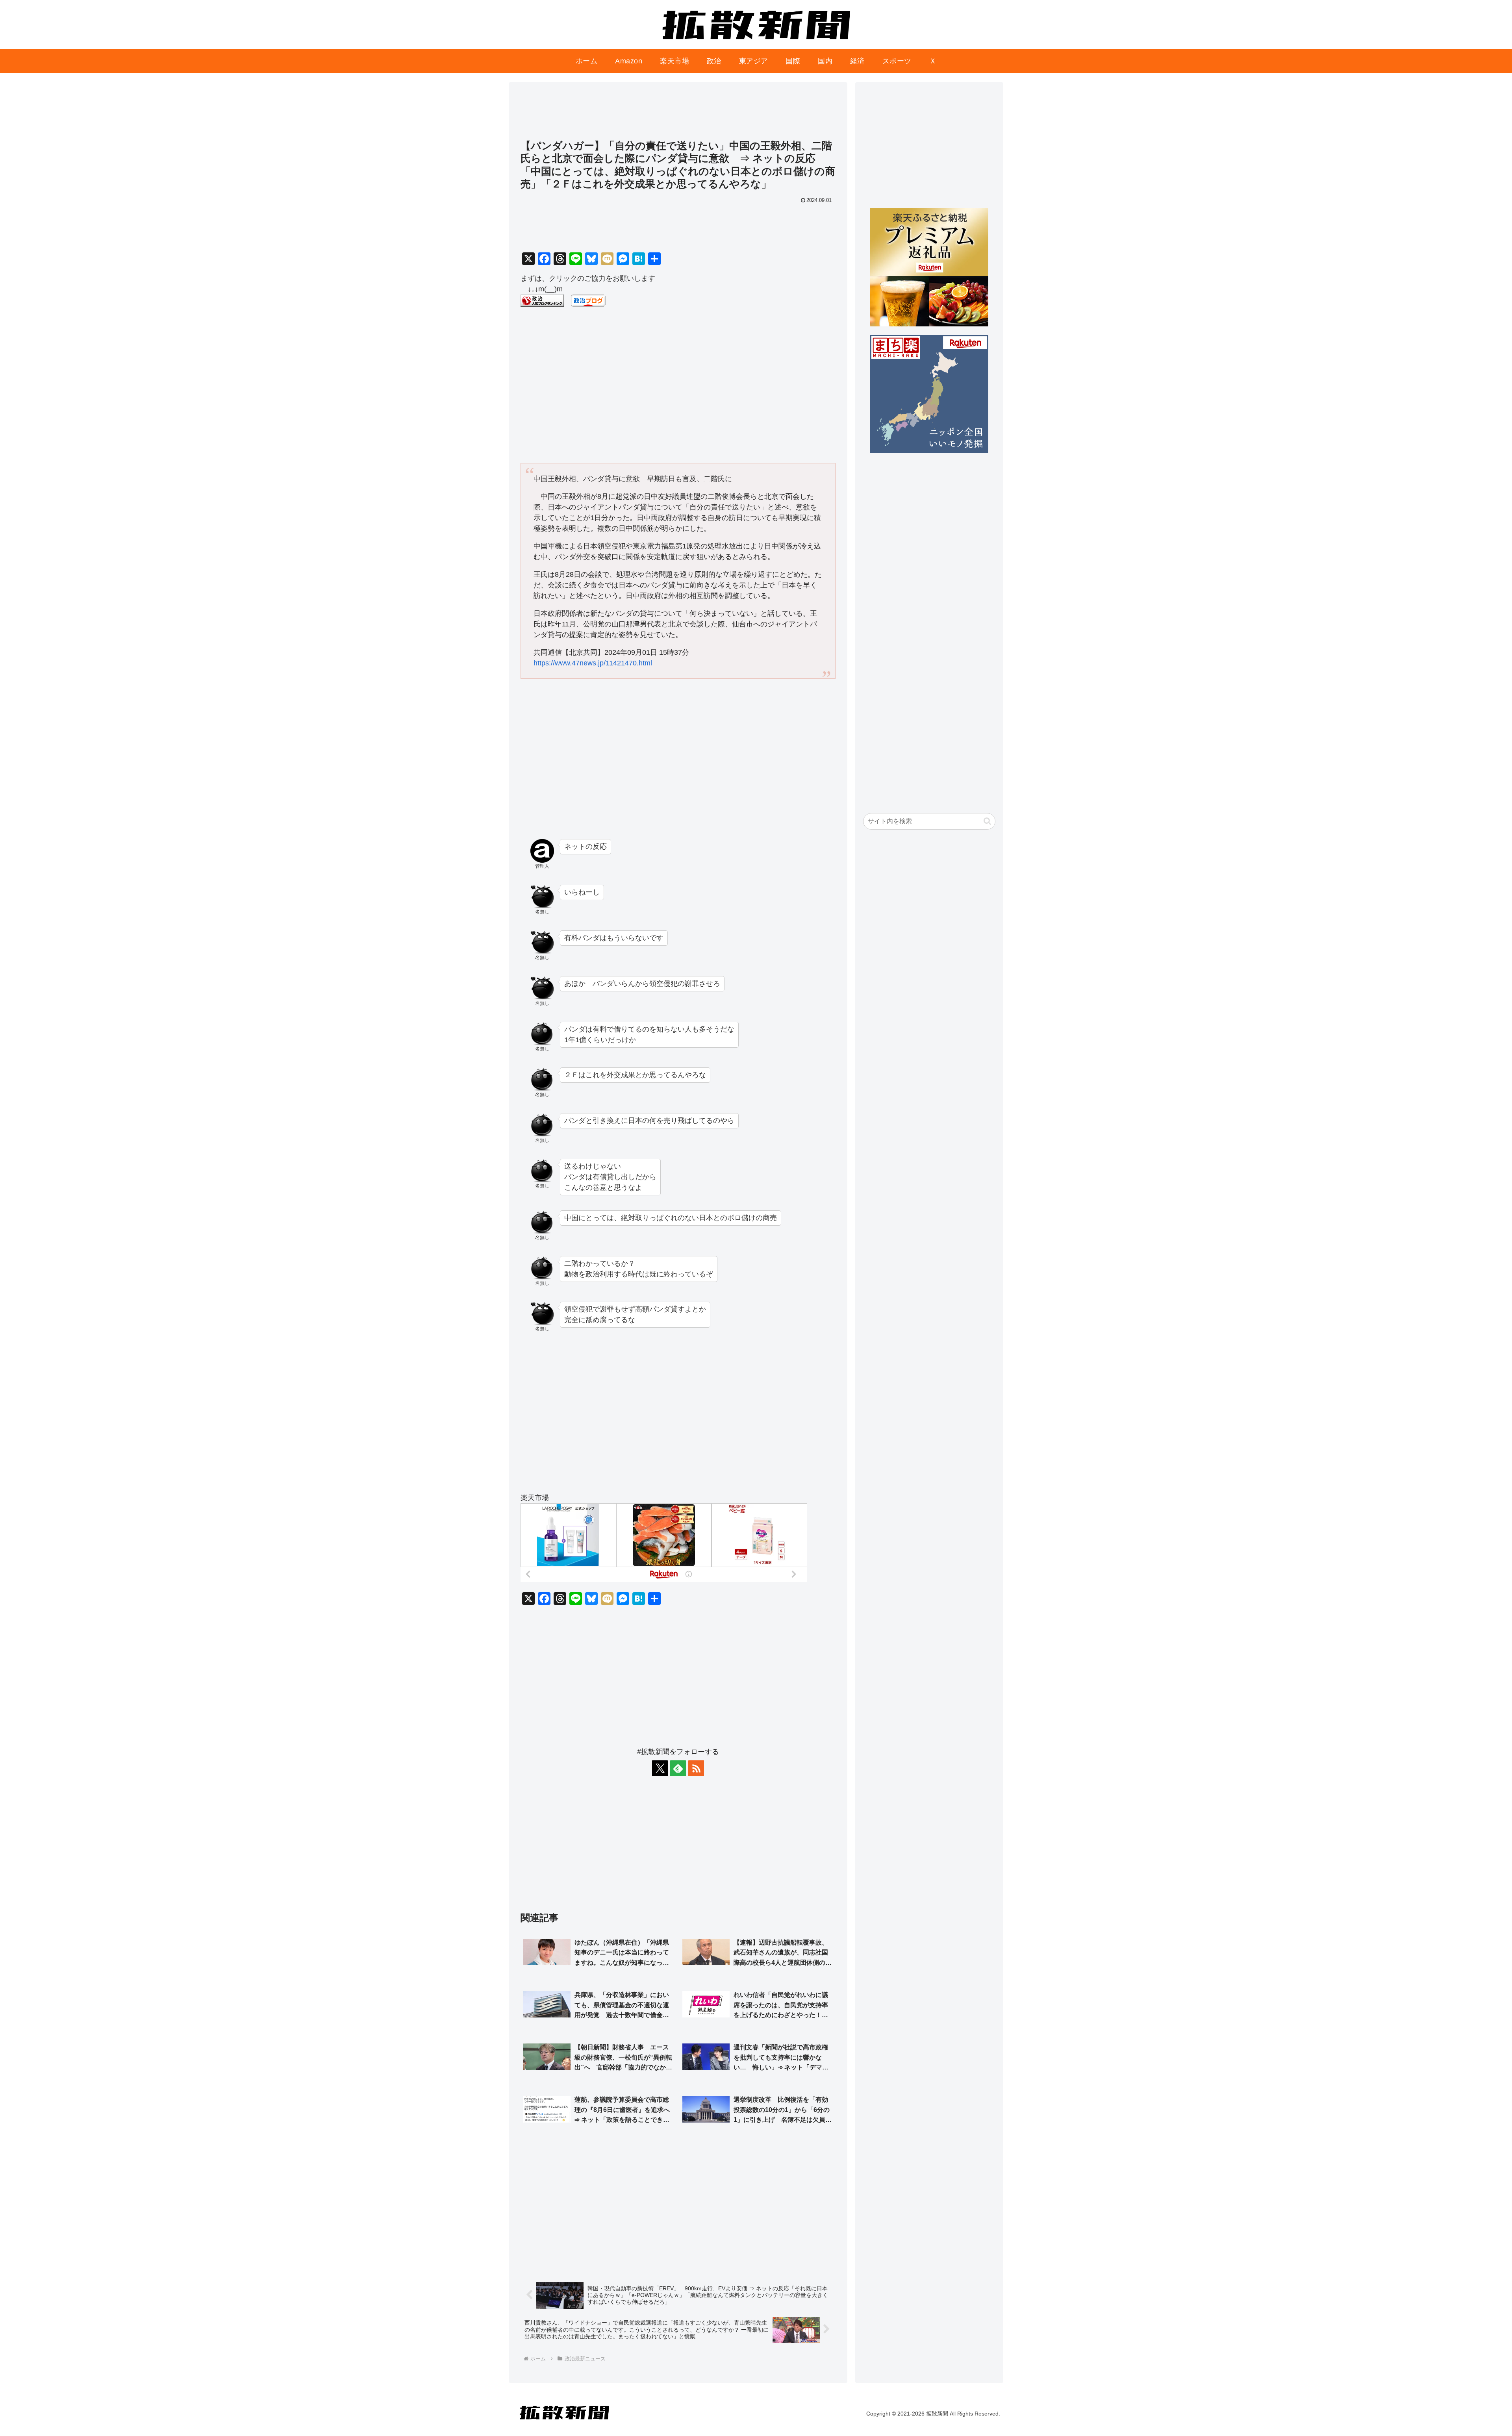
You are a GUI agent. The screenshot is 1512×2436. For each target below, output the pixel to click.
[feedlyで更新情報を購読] (678, 1768)
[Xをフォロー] (660, 1768)
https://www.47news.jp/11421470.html (593, 663)
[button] (987, 821)
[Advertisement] (678, 115)
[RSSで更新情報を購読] (696, 1768)
